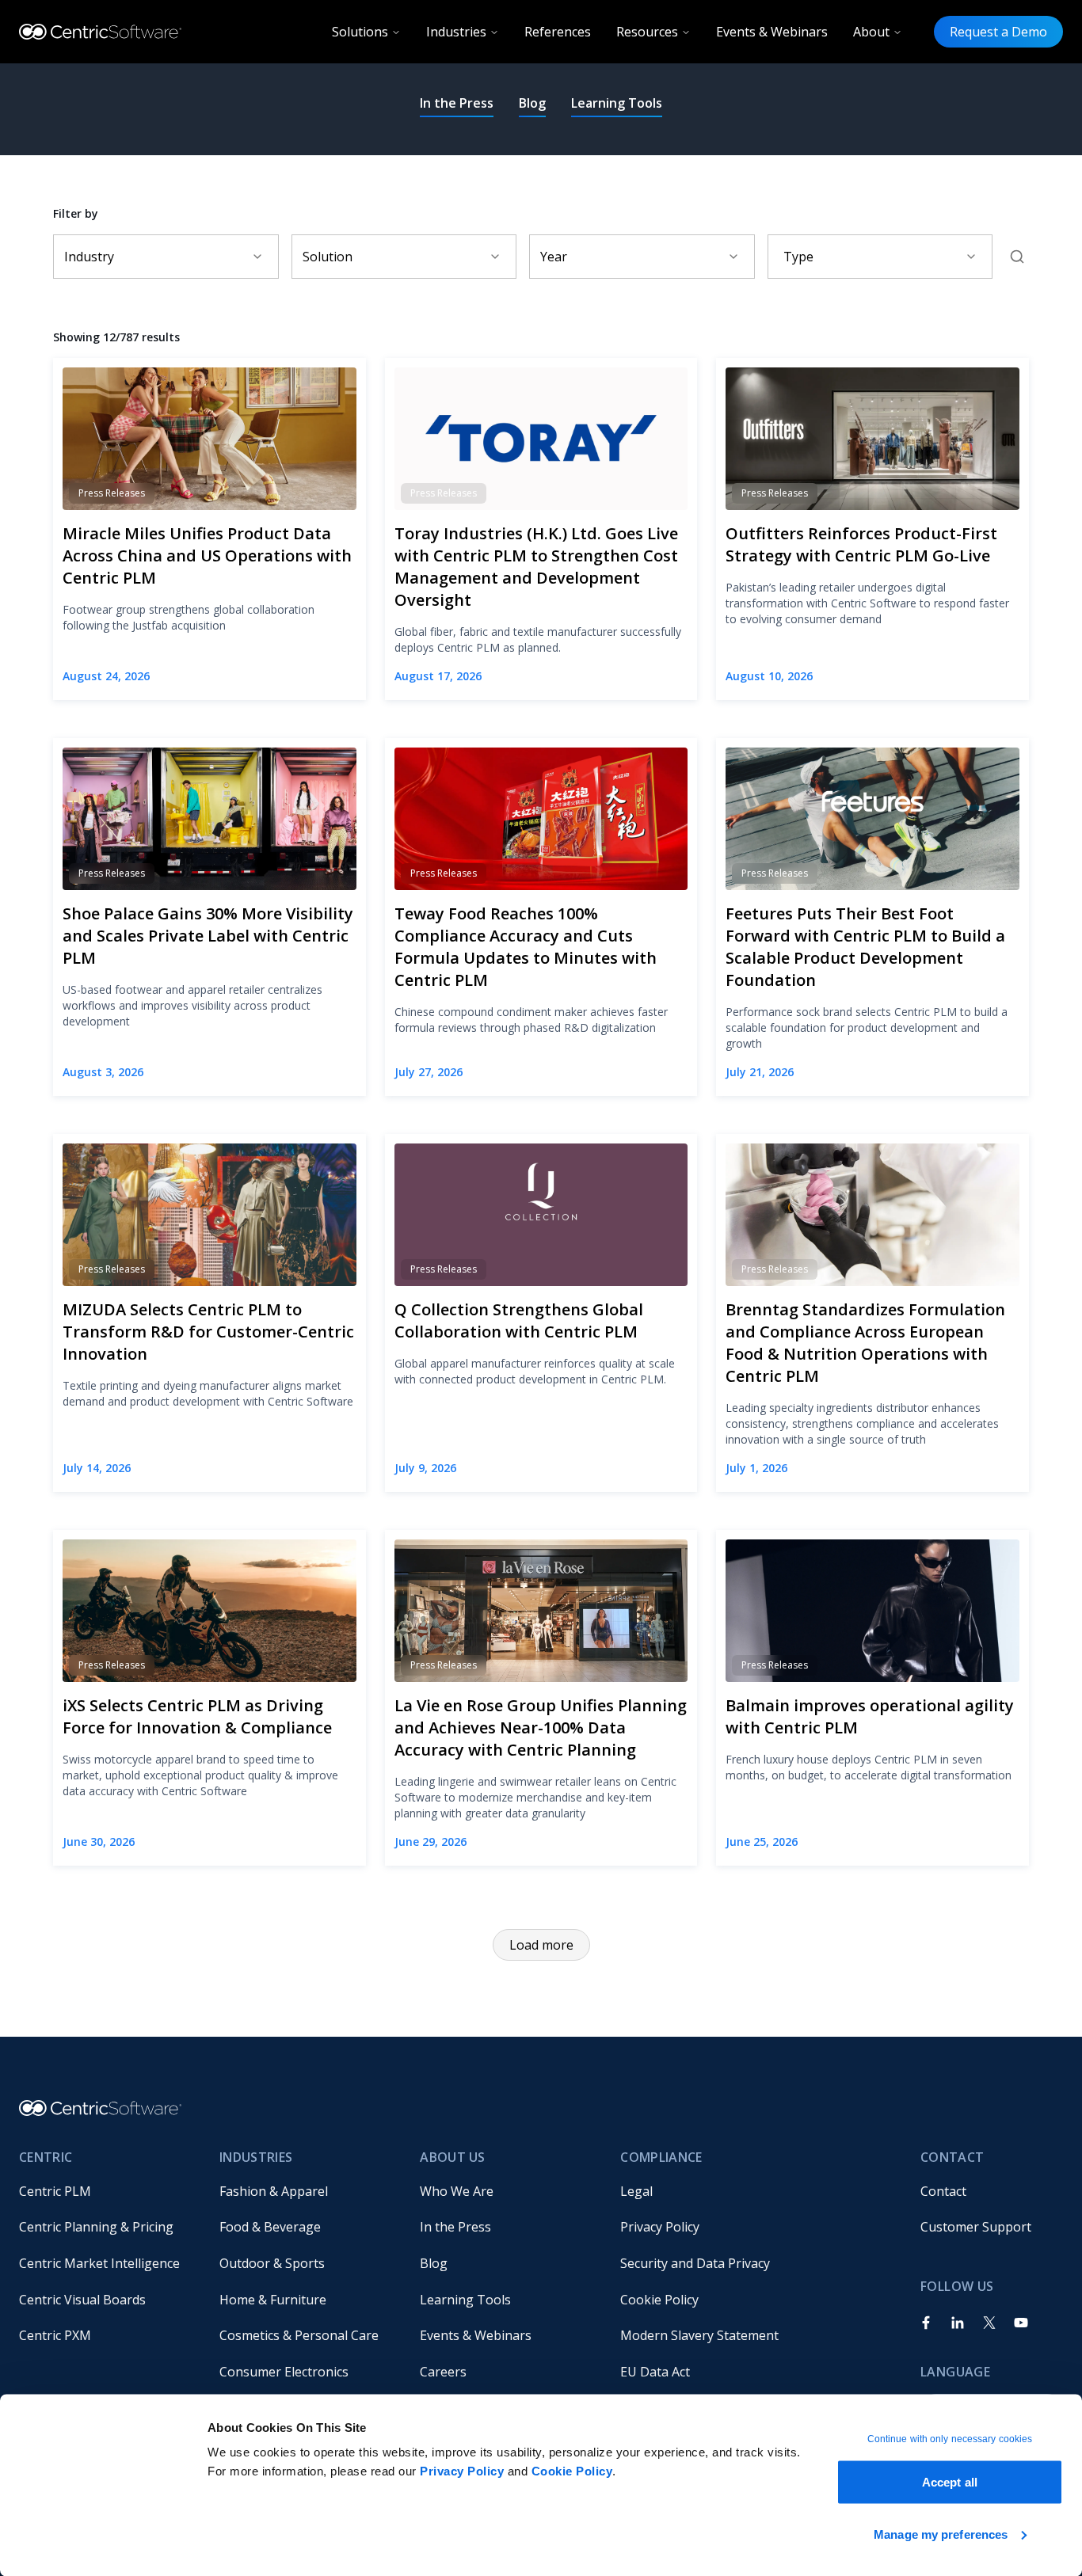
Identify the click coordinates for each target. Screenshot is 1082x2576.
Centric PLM (55, 2191)
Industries (456, 32)
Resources (647, 32)
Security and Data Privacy (695, 2263)
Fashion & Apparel (274, 2191)
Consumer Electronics (284, 2372)
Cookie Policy (572, 2471)
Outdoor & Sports (272, 2263)
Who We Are (457, 2191)
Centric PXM (55, 2335)
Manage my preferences (941, 2534)
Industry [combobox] (89, 257)
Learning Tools (617, 103)
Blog (532, 103)
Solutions (360, 32)
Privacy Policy (462, 2471)
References (558, 32)
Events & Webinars (772, 32)
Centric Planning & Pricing (96, 2227)
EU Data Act (655, 2372)
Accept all (950, 2482)
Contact (943, 2191)
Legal (636, 2191)
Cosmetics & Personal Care (299, 2335)
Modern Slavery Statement (699, 2335)
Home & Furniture (273, 2300)
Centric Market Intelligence (99, 2263)
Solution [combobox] (328, 257)
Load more (541, 1945)
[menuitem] (107, 2191)
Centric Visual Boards (82, 2300)
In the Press (457, 103)
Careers (443, 2372)
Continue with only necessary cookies (950, 2439)
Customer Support (976, 2227)
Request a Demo (998, 32)
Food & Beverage (270, 2227)
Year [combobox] (554, 257)
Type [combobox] (798, 257)
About (871, 32)
